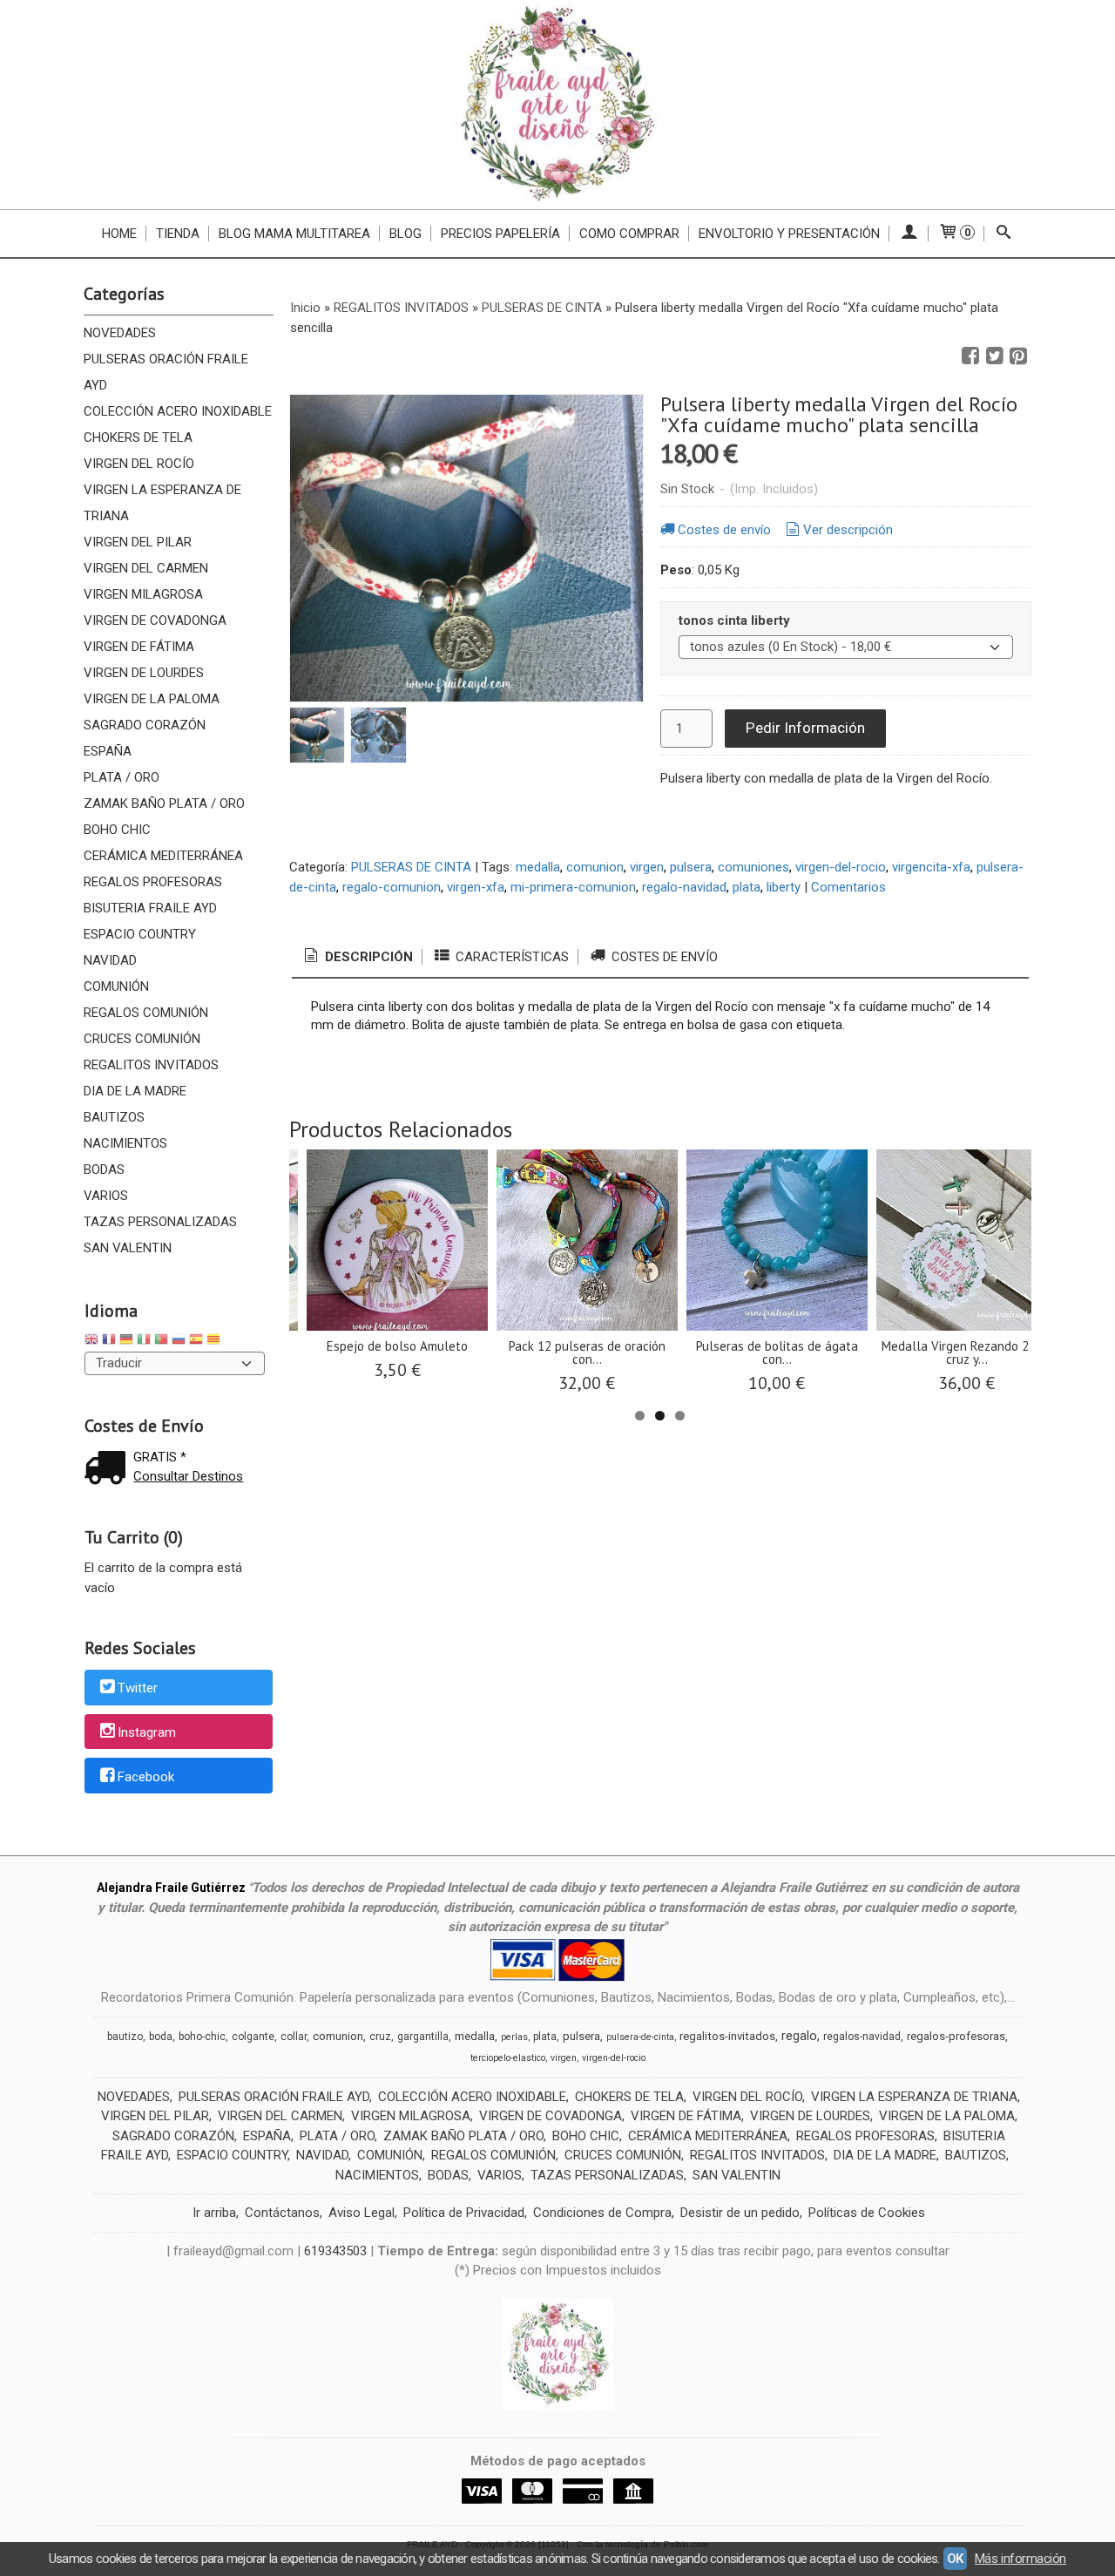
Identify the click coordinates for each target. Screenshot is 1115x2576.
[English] (91, 1342)
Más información (1020, 2559)
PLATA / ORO (122, 777)
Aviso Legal (362, 2213)
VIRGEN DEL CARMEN (146, 568)
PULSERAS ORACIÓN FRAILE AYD (166, 372)
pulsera (691, 867)
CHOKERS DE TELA (138, 437)
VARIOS (106, 1196)
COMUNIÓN (116, 986)
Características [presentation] (510, 957)
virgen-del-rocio (841, 867)
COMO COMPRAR (629, 234)
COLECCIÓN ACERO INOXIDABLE (178, 411)
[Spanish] (196, 1342)
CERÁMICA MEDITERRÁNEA (163, 856)
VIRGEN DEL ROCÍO (139, 464)
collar (294, 2037)
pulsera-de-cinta (640, 2037)
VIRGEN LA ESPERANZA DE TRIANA (162, 503)
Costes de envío (724, 530)
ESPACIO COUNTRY (140, 934)
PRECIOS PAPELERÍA (500, 234)
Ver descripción (848, 530)
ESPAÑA (108, 751)
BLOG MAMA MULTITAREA (294, 234)
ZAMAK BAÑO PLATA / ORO (164, 803)
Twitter (138, 1688)
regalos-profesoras (956, 2036)
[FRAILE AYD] (557, 105)
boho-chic (202, 2037)
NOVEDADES (120, 333)
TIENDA (178, 234)
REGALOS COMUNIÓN (146, 1013)
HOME (119, 234)
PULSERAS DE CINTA (411, 867)
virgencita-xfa (931, 867)
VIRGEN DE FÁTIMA (139, 647)
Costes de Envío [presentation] (663, 957)
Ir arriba (214, 2213)
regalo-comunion (392, 887)
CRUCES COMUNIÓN (142, 1039)
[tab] (357, 957)
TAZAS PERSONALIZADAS (160, 1222)
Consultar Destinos (188, 1476)
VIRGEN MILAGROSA (143, 594)
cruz (380, 2037)
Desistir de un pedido (740, 2213)
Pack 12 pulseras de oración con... (587, 1352)
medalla (538, 867)
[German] (126, 1342)
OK (955, 2559)
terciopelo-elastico (508, 2058)
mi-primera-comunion (573, 887)
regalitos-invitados (727, 2036)
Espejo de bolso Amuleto (397, 1346)
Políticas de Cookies (867, 2213)
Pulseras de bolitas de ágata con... (777, 1352)
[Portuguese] (161, 1342)
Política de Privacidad (464, 2213)
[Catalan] (215, 1342)
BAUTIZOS (114, 1117)
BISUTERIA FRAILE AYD (150, 908)
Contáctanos (282, 2213)
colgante (253, 2037)
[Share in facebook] (970, 356)
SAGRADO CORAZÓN (145, 725)
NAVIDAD (110, 960)
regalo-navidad (684, 887)
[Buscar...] (1004, 234)
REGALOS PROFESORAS (153, 882)
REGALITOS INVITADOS (151, 1065)
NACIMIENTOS (125, 1143)
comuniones (753, 867)
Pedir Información (805, 728)
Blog (405, 234)
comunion (595, 867)
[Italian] (144, 1342)
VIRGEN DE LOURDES (144, 673)
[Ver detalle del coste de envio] (109, 1470)
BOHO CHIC (117, 830)
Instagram (147, 1732)
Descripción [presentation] (367, 957)
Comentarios (848, 887)
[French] (109, 1342)
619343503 (335, 2251)
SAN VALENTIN (128, 1248)
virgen (647, 867)
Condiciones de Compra (602, 2213)
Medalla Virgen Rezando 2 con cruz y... (967, 1352)
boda (161, 2037)
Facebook (146, 1777)
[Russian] (179, 1342)
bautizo (125, 2037)
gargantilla (423, 2037)
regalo (799, 2036)
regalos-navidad (862, 2037)
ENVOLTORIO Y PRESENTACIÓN (789, 234)
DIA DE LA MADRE (135, 1091)
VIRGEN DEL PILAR (138, 542)
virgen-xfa (476, 887)
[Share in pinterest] (1018, 356)
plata (747, 887)
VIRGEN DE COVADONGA (155, 620)
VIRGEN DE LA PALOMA (152, 699)
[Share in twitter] (995, 356)
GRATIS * (160, 1457)
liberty (784, 887)
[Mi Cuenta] (909, 234)
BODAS (104, 1169)
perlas (514, 2037)
